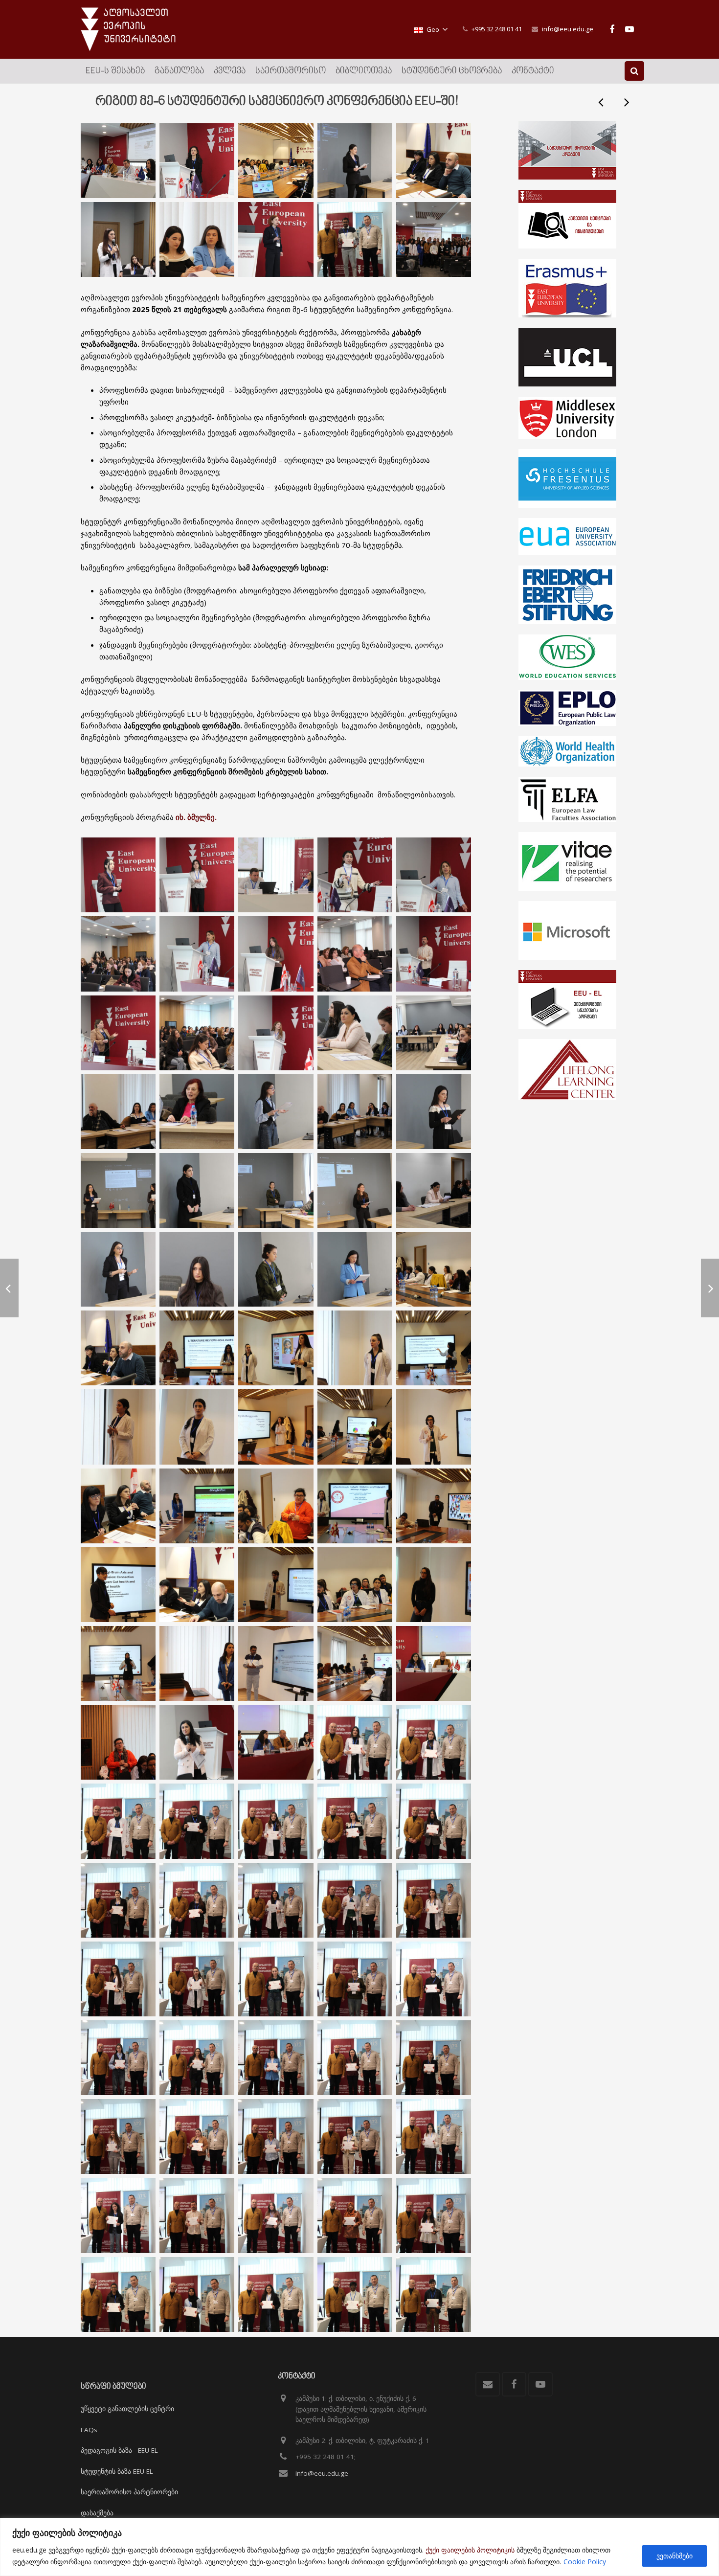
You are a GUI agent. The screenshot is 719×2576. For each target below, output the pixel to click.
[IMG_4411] (197, 1269)
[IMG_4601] (118, 239)
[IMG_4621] (197, 2215)
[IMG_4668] (197, 1900)
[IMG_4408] (434, 1190)
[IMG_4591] (197, 1033)
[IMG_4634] (118, 2136)
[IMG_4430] (197, 1585)
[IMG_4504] (276, 1348)
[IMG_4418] (276, 239)
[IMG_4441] (197, 1190)
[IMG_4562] (434, 954)
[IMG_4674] (434, 1821)
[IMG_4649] (434, 1979)
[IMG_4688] (355, 1742)
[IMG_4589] (197, 1742)
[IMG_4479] (355, 1269)
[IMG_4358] (118, 161)
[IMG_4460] (197, 1427)
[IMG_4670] (118, 1900)
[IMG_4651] (355, 1979)
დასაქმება (97, 2513)
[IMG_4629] (276, 2136)
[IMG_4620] (276, 2215)
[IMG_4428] (197, 1506)
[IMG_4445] (276, 1112)
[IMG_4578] (118, 954)
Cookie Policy (585, 2562)
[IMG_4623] (118, 2215)
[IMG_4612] (118, 2294)
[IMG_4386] (355, 1663)
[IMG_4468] (118, 1112)
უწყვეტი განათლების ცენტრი (127, 2409)
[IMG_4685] (118, 1821)
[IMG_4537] (276, 1585)
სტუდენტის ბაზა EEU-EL (117, 2471)
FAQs (89, 2430)
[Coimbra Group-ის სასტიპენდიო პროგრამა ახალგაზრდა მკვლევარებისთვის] (626, 102)
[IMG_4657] (118, 1979)
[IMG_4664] (276, 1900)
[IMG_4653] (197, 1979)
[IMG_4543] (276, 1506)
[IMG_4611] (197, 2294)
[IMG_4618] (355, 2215)
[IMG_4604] (355, 239)
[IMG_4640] (276, 2058)
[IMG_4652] (276, 1979)
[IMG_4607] (355, 2294)
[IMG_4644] (197, 2058)
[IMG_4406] (276, 1190)
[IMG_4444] (355, 1033)
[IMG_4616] (434, 2215)
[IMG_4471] (355, 1427)
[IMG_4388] (434, 161)
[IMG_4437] (118, 1506)
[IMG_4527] (197, 875)
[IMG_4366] (118, 875)
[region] (359, 2547)
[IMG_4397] (434, 1269)
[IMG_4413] (197, 239)
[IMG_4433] (118, 1585)
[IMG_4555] (276, 954)
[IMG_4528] (355, 161)
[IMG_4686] (434, 1742)
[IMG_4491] (434, 875)
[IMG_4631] (197, 2136)
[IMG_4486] (276, 1427)
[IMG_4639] (355, 2058)
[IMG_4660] (434, 1900)
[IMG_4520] (355, 875)
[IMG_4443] (197, 1112)
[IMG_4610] (276, 2294)
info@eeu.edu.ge (568, 29)
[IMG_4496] (434, 1112)
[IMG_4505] (355, 1348)
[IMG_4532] (434, 1033)
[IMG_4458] (118, 1427)
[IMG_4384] (276, 1663)
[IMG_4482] (434, 1427)
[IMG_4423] (276, 875)
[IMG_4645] (118, 2058)
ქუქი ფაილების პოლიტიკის (470, 2550)
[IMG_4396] (118, 1348)
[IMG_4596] (118, 1742)
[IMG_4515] (197, 1348)
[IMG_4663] (355, 1900)
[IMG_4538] (434, 1506)
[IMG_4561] (434, 1585)
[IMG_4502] (434, 1348)
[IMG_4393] (355, 1585)
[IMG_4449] (276, 1033)
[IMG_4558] (197, 161)
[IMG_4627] (355, 2136)
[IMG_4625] (434, 2136)
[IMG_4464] (118, 1269)
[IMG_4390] (276, 161)
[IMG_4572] (434, 1663)
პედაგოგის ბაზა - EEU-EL (119, 2450)
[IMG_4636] (434, 2058)
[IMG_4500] (118, 1663)
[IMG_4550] (355, 1190)
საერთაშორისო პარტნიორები (129, 2492)
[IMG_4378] (355, 954)
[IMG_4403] (355, 1112)
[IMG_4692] (434, 239)
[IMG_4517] (118, 1190)
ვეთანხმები (674, 2556)
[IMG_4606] (434, 2294)
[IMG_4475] (118, 1033)
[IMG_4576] (276, 1742)
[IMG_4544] (355, 1506)
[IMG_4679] (276, 1821)
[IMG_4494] (197, 954)
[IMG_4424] (197, 1663)
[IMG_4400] (276, 1269)
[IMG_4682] (197, 1821)
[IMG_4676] (355, 1821)
